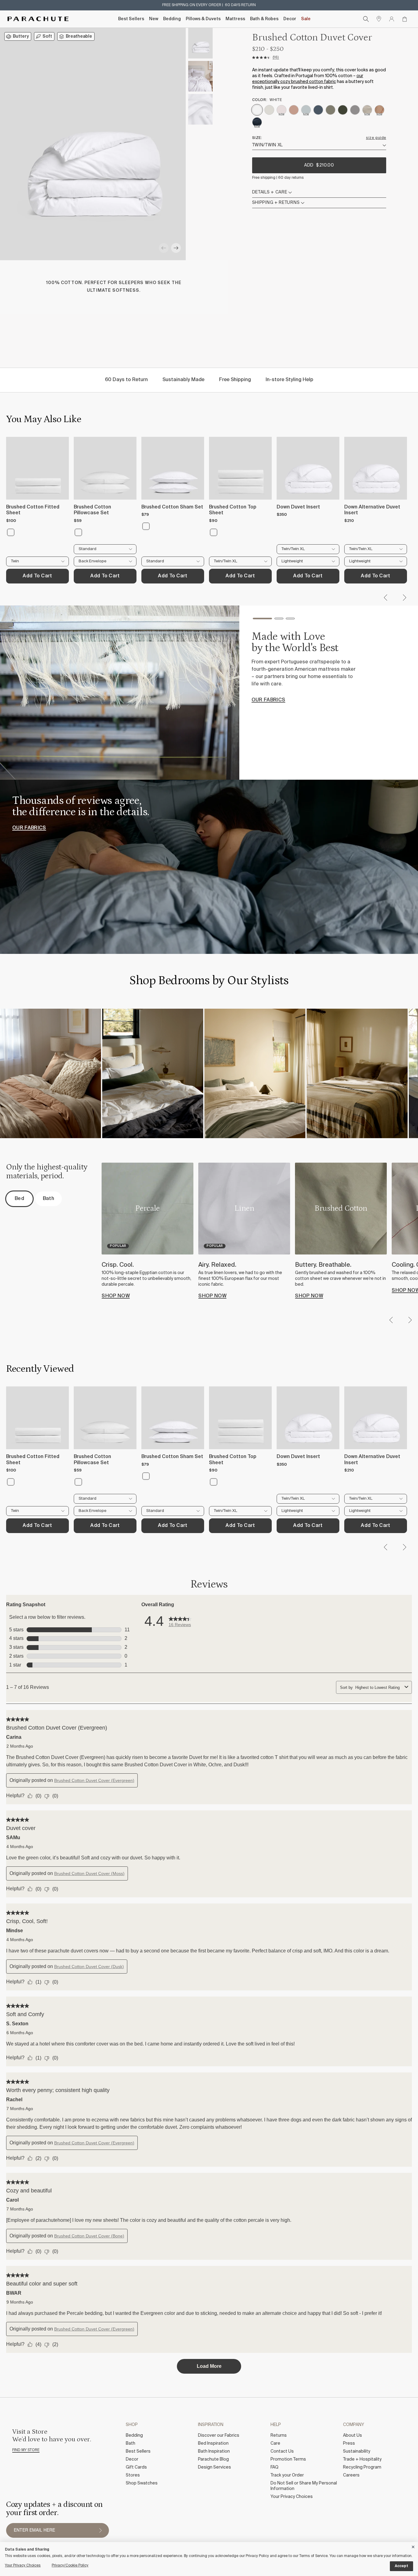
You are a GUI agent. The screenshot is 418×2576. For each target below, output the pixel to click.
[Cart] (405, 19)
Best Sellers (131, 19)
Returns (279, 2435)
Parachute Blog (213, 2459)
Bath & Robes (264, 19)
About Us (353, 2435)
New (154, 19)
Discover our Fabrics (219, 2435)
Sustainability (357, 2451)
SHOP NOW (116, 1296)
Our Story (266, 705)
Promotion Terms (288, 2459)
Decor (290, 19)
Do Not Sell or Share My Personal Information (304, 2486)
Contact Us (282, 2451)
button (100, 2530)
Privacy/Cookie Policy (70, 2566)
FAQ (274, 2467)
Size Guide (376, 138)
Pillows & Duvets (203, 19)
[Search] (366, 19)
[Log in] (392, 19)
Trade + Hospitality (362, 2459)
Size (257, 138)
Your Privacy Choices (292, 2497)
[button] (164, 248)
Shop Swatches (142, 2483)
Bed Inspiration (213, 2443)
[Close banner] (413, 2546)
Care (275, 2443)
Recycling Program (362, 2467)
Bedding (172, 19)
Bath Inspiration (214, 2451)
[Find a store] (379, 19)
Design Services (215, 2467)
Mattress (235, 19)
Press (349, 2443)
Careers (351, 2475)
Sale (306, 19)
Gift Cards (136, 2467)
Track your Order (287, 2475)
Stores (133, 2475)
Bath (131, 2443)
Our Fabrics (29, 828)
